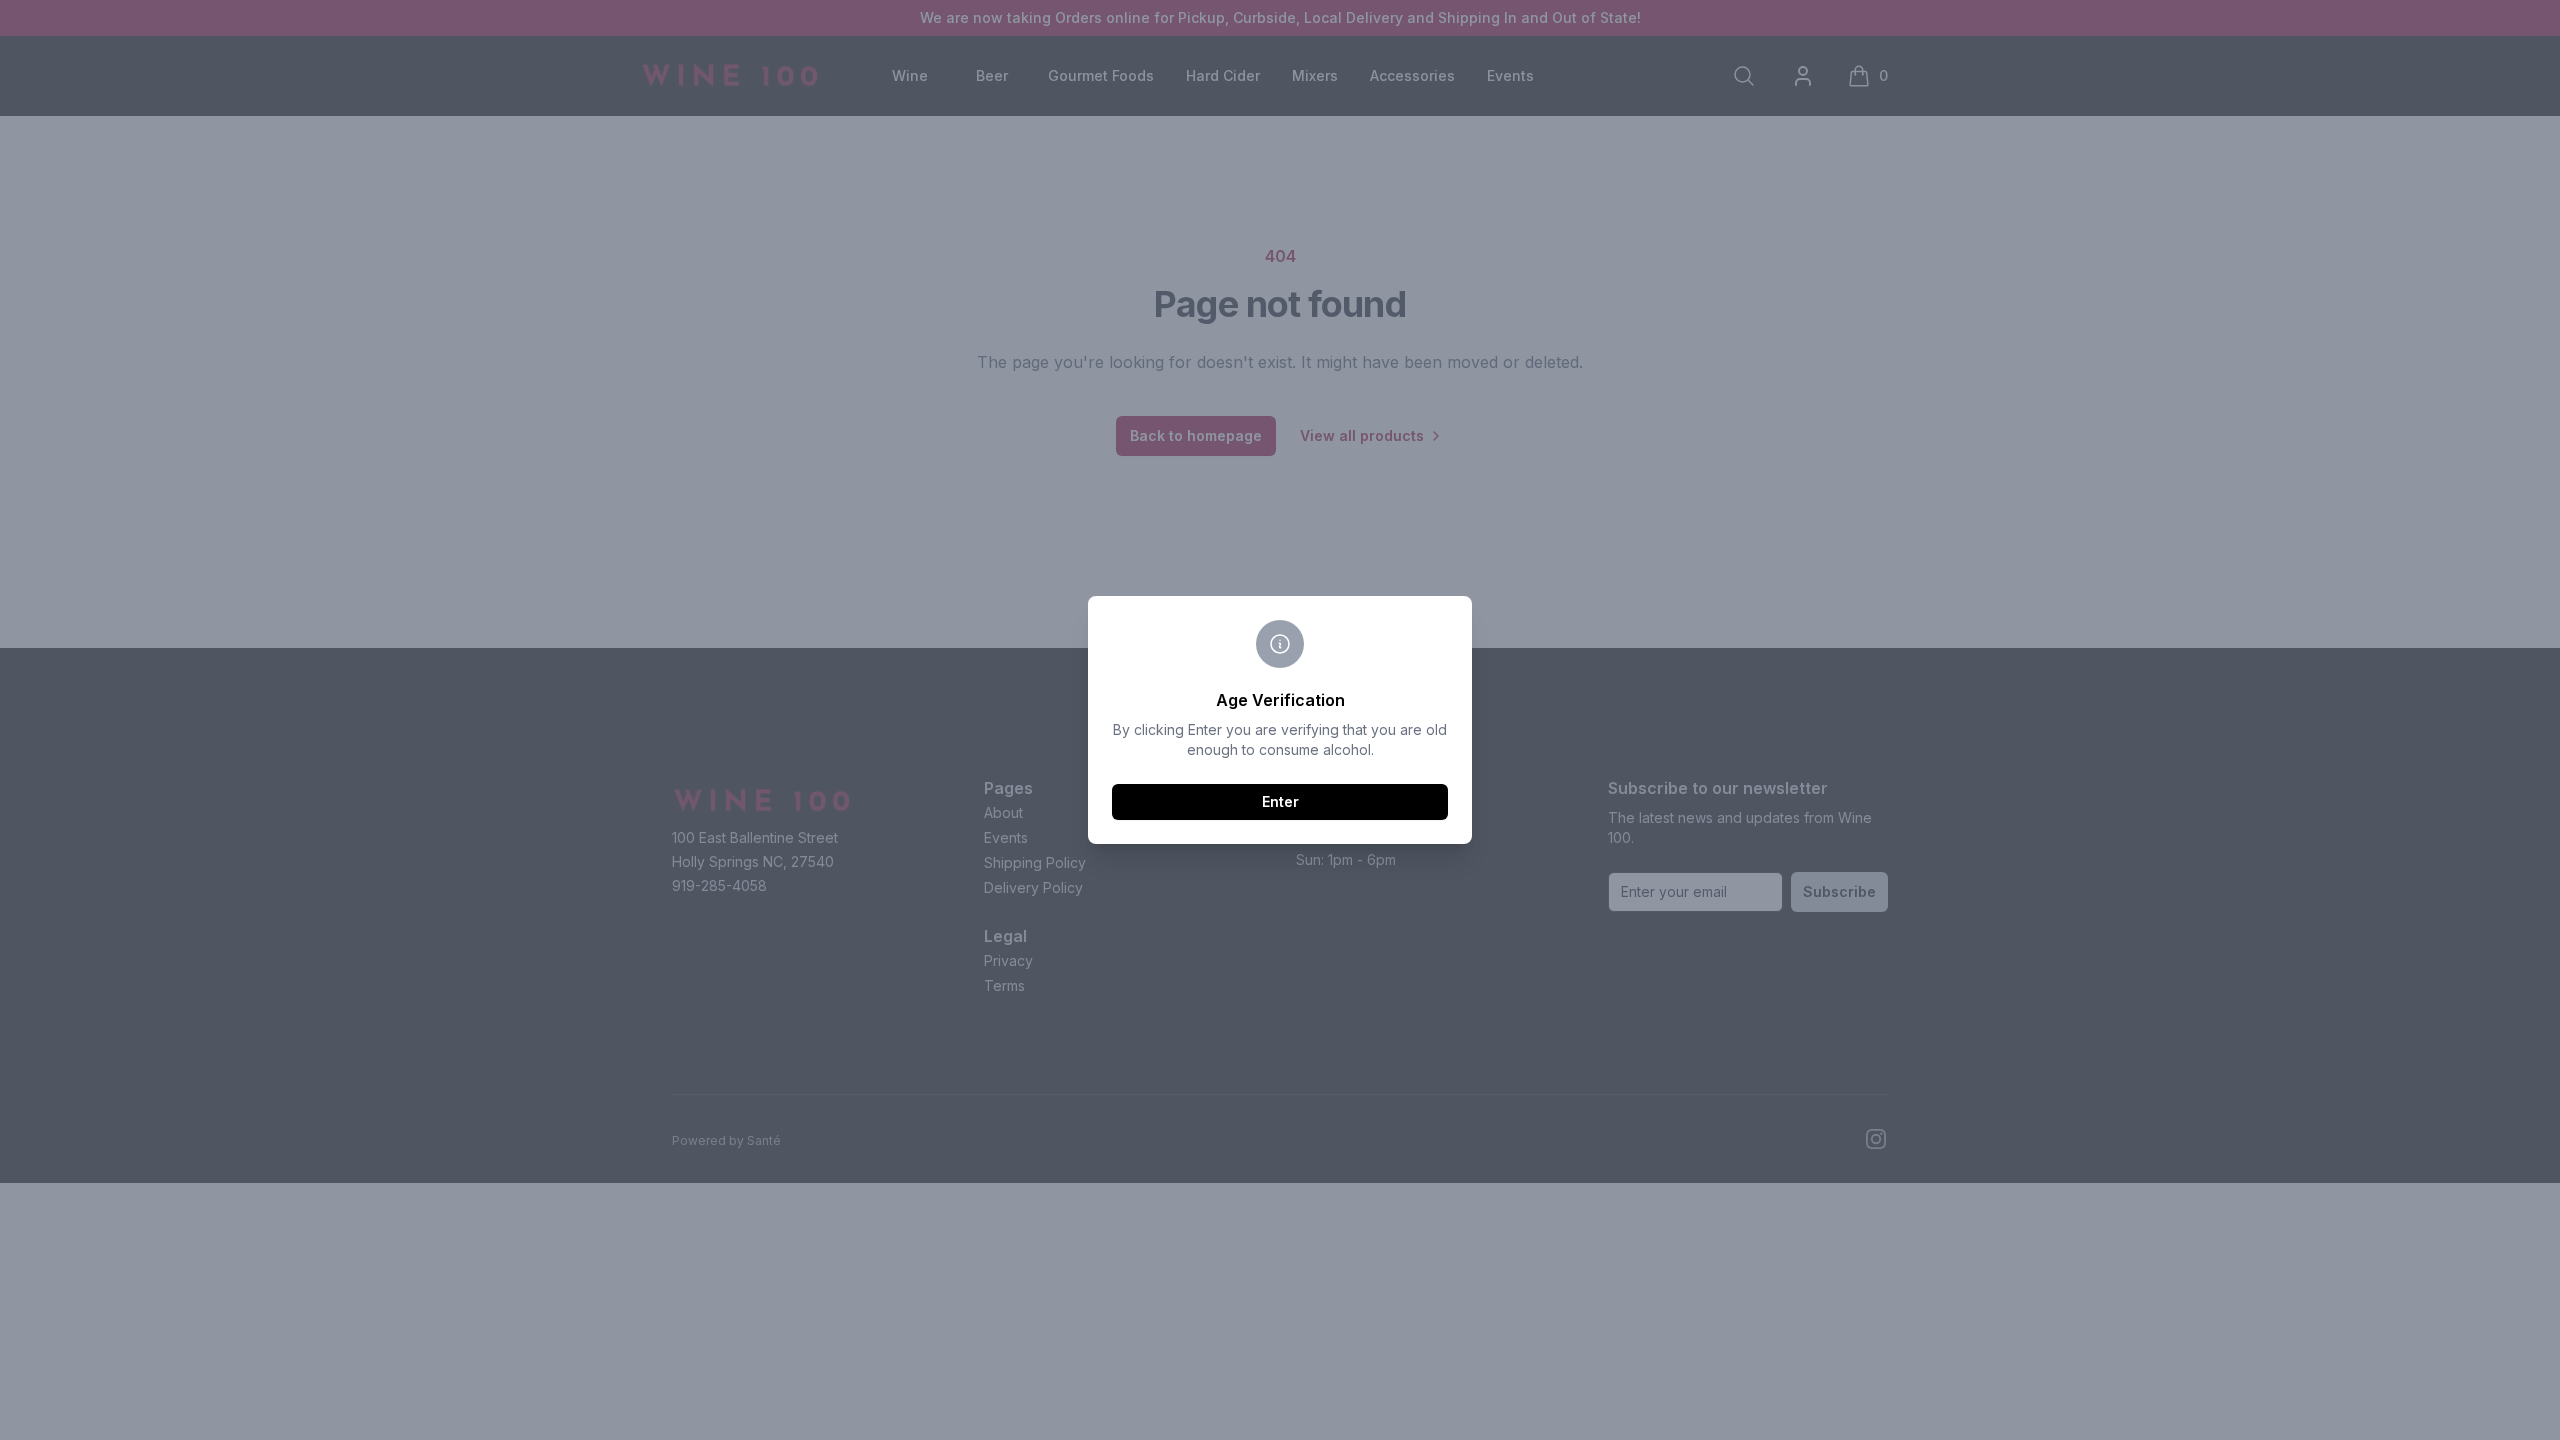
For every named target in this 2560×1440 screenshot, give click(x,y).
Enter (1280, 801)
